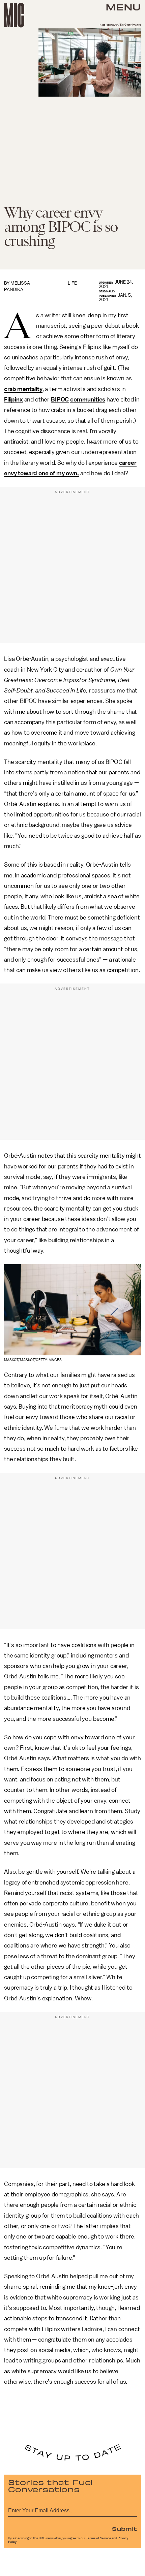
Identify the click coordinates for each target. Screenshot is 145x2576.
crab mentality (23, 389)
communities (88, 399)
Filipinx (13, 399)
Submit (124, 2529)
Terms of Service (98, 2538)
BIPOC (60, 399)
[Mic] (14, 15)
